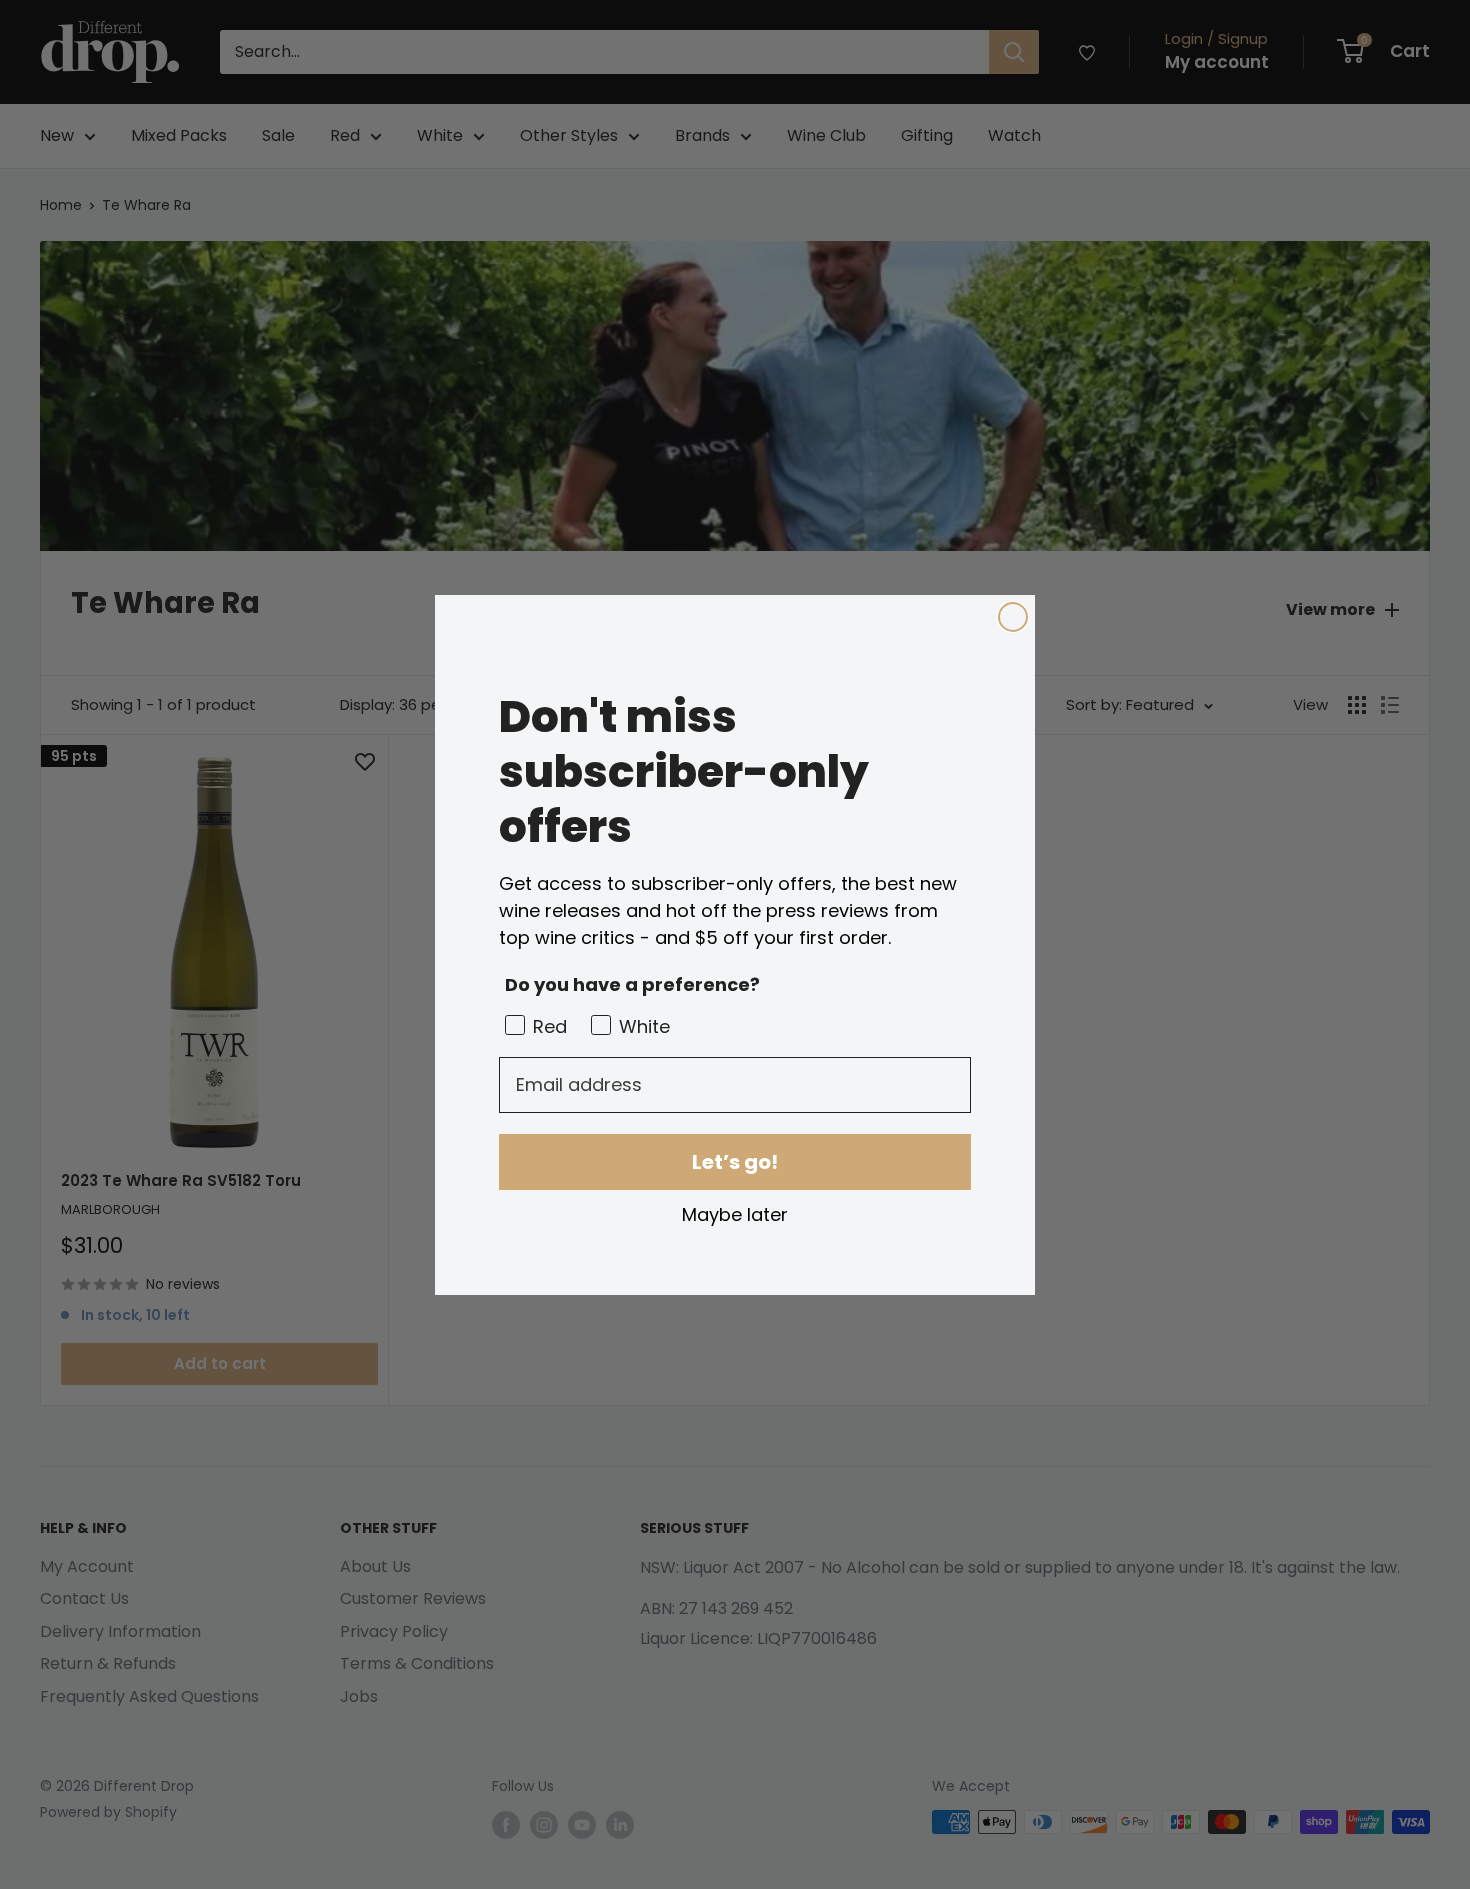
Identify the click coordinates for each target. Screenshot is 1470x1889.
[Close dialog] (1013, 617)
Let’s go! (735, 1162)
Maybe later (735, 1214)
